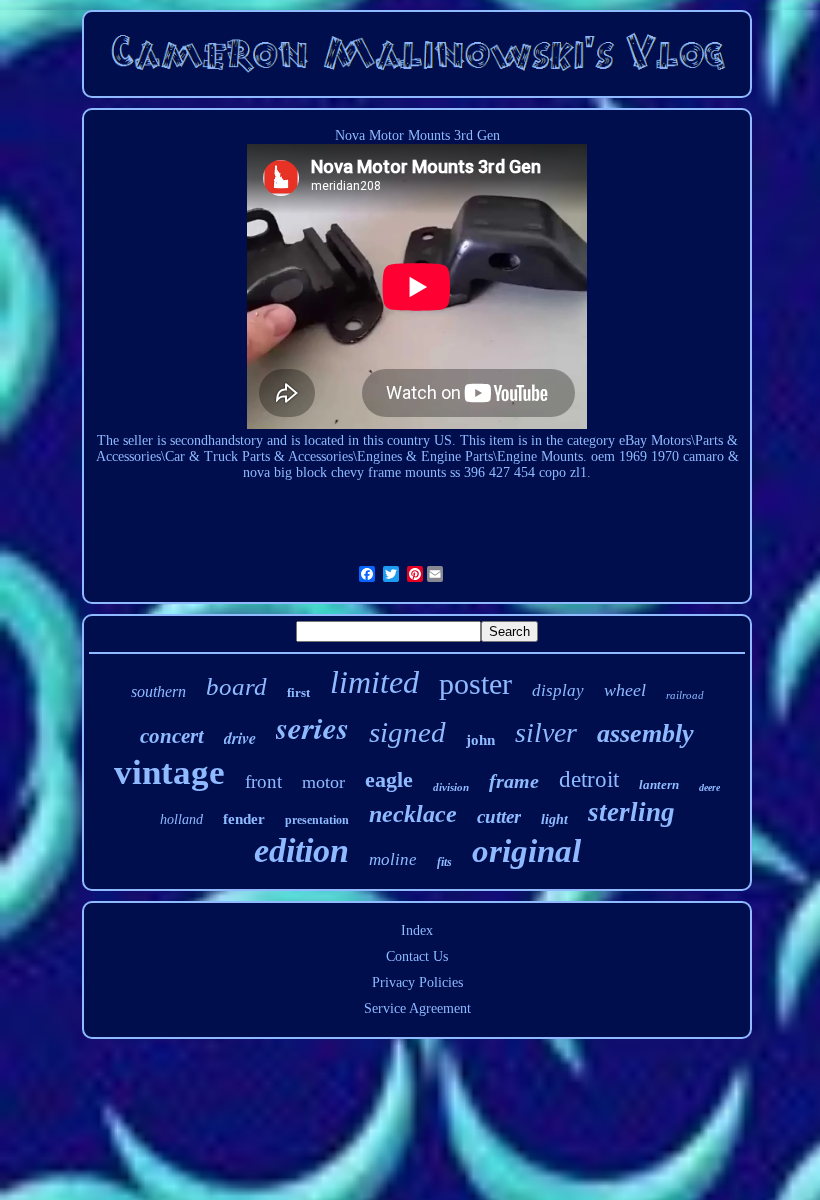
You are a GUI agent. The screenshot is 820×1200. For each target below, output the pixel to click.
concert (172, 736)
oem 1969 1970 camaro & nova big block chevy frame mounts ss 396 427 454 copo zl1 (491, 464)
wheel (625, 690)
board (236, 686)
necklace (413, 814)
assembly (645, 733)
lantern (659, 784)
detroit (589, 779)
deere (709, 787)
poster (475, 683)
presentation (317, 820)
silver (546, 732)
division (451, 787)
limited (374, 682)
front (263, 781)
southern (158, 691)
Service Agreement (417, 1008)
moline (393, 859)
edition (301, 850)
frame (514, 781)
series (312, 727)
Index (417, 930)
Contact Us (417, 956)
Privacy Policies (417, 982)
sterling (631, 812)
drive (240, 738)
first (298, 692)
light (554, 819)
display (558, 690)
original (526, 851)
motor (323, 782)
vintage (169, 772)
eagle (389, 779)
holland (181, 819)
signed (407, 732)
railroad (685, 695)
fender (244, 819)
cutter (499, 816)
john (480, 740)
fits (444, 862)
